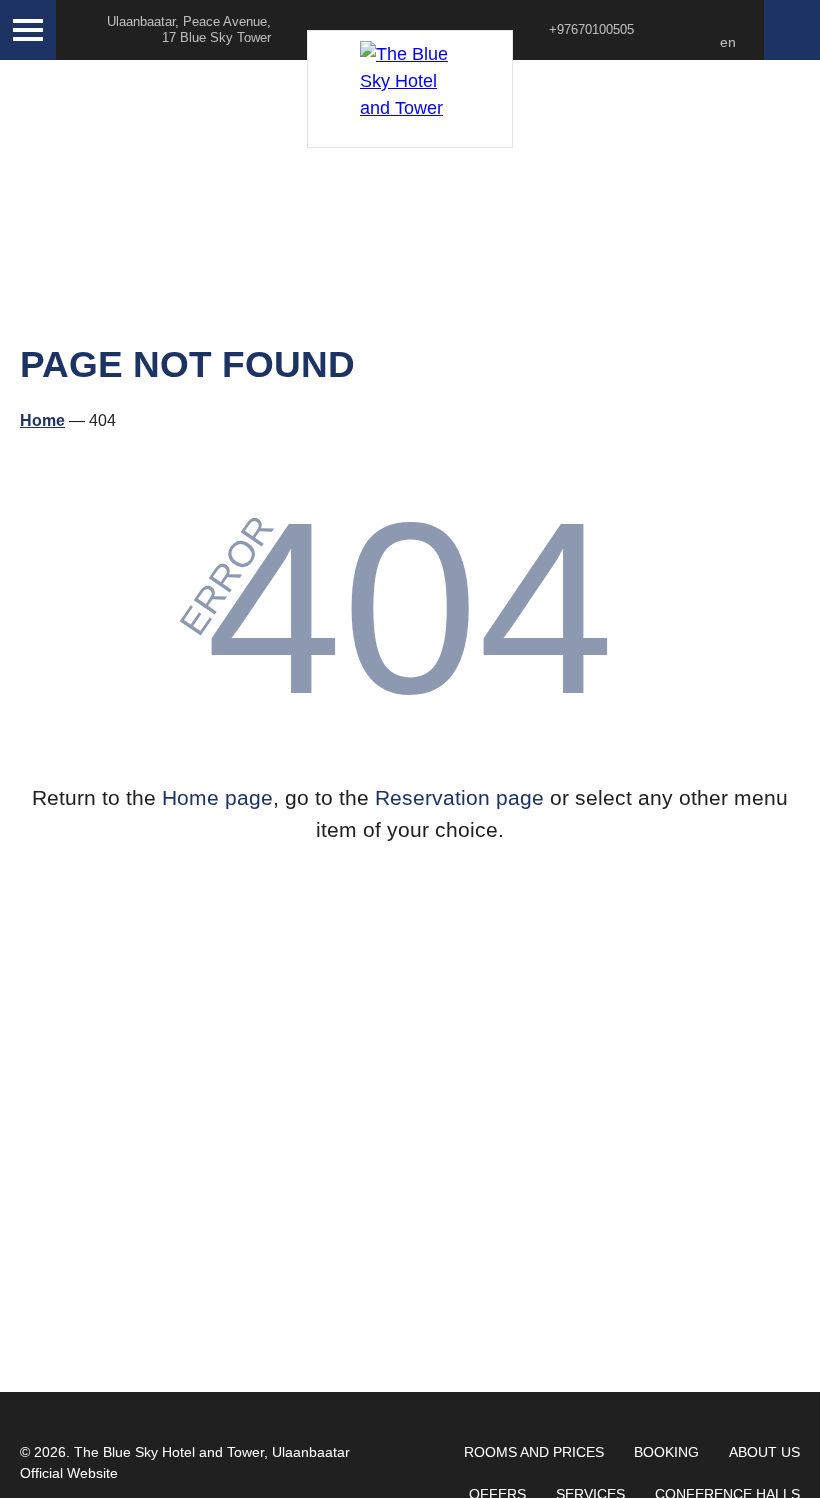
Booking (666, 1452)
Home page (217, 797)
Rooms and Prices (534, 1452)
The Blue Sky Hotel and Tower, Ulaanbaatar (212, 1452)
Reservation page (459, 797)
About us (764, 1452)
